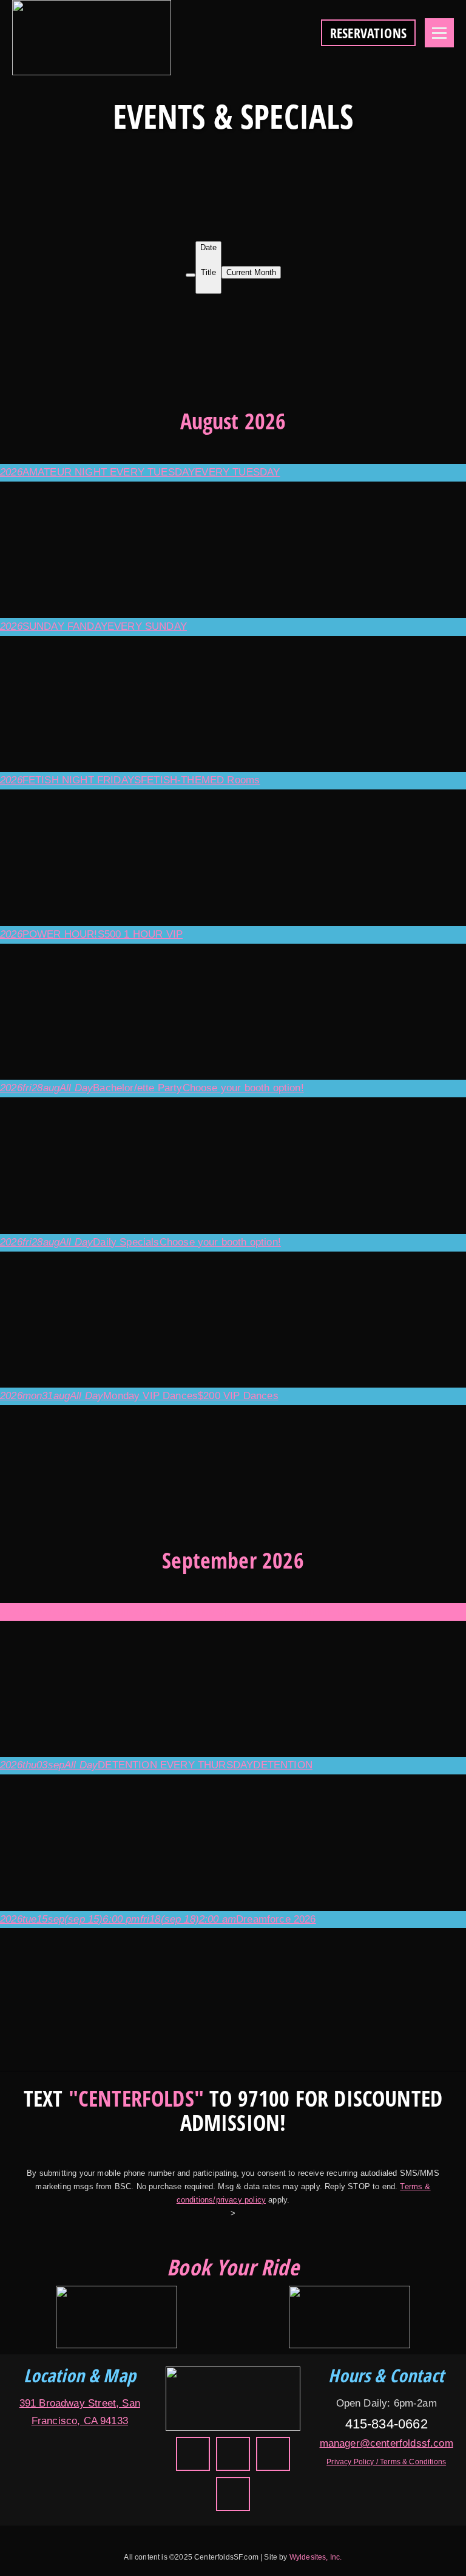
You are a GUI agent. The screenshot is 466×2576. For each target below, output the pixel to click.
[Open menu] (439, 33)
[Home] (233, 2398)
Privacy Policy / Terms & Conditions (386, 2462)
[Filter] (191, 275)
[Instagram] (233, 2494)
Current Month (251, 272)
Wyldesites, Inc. (316, 2557)
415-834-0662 (387, 2424)
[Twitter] (193, 2454)
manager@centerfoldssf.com (387, 2443)
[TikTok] (273, 2454)
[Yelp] (233, 2454)
